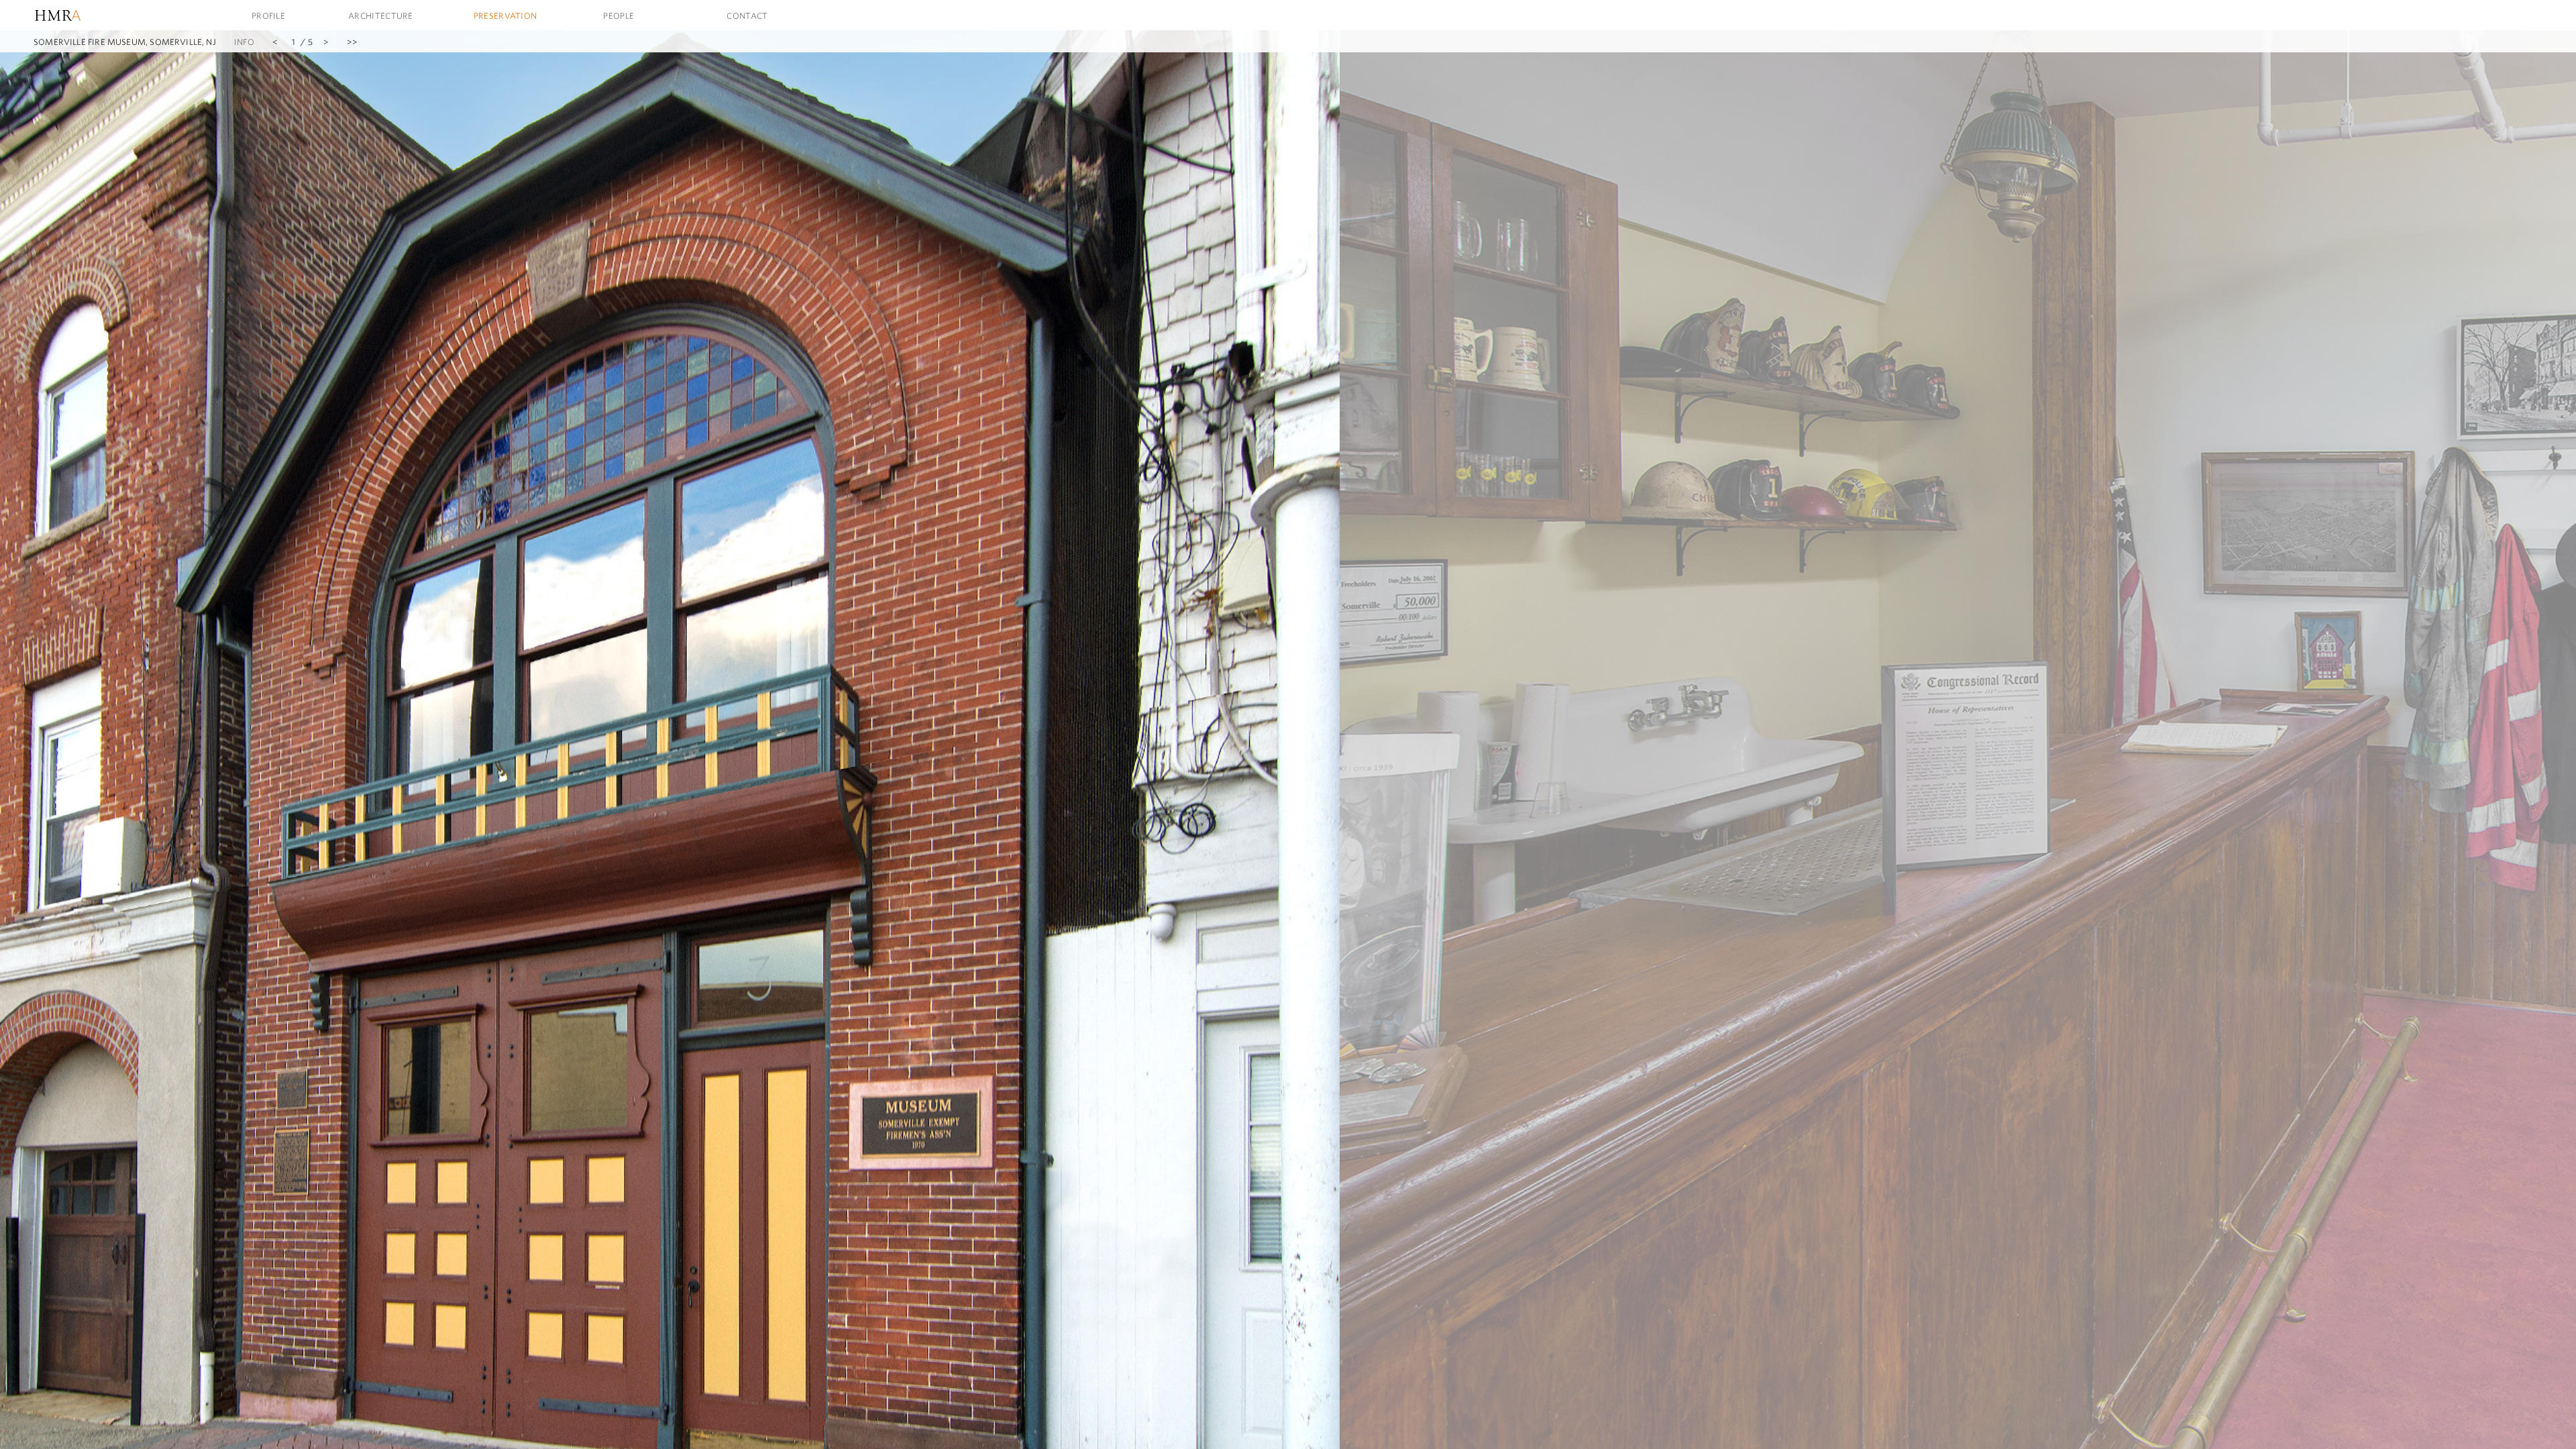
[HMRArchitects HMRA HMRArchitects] (84, 15)
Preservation (505, 15)
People (619, 15)
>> (352, 42)
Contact (747, 15)
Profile (268, 15)
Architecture (381, 15)
